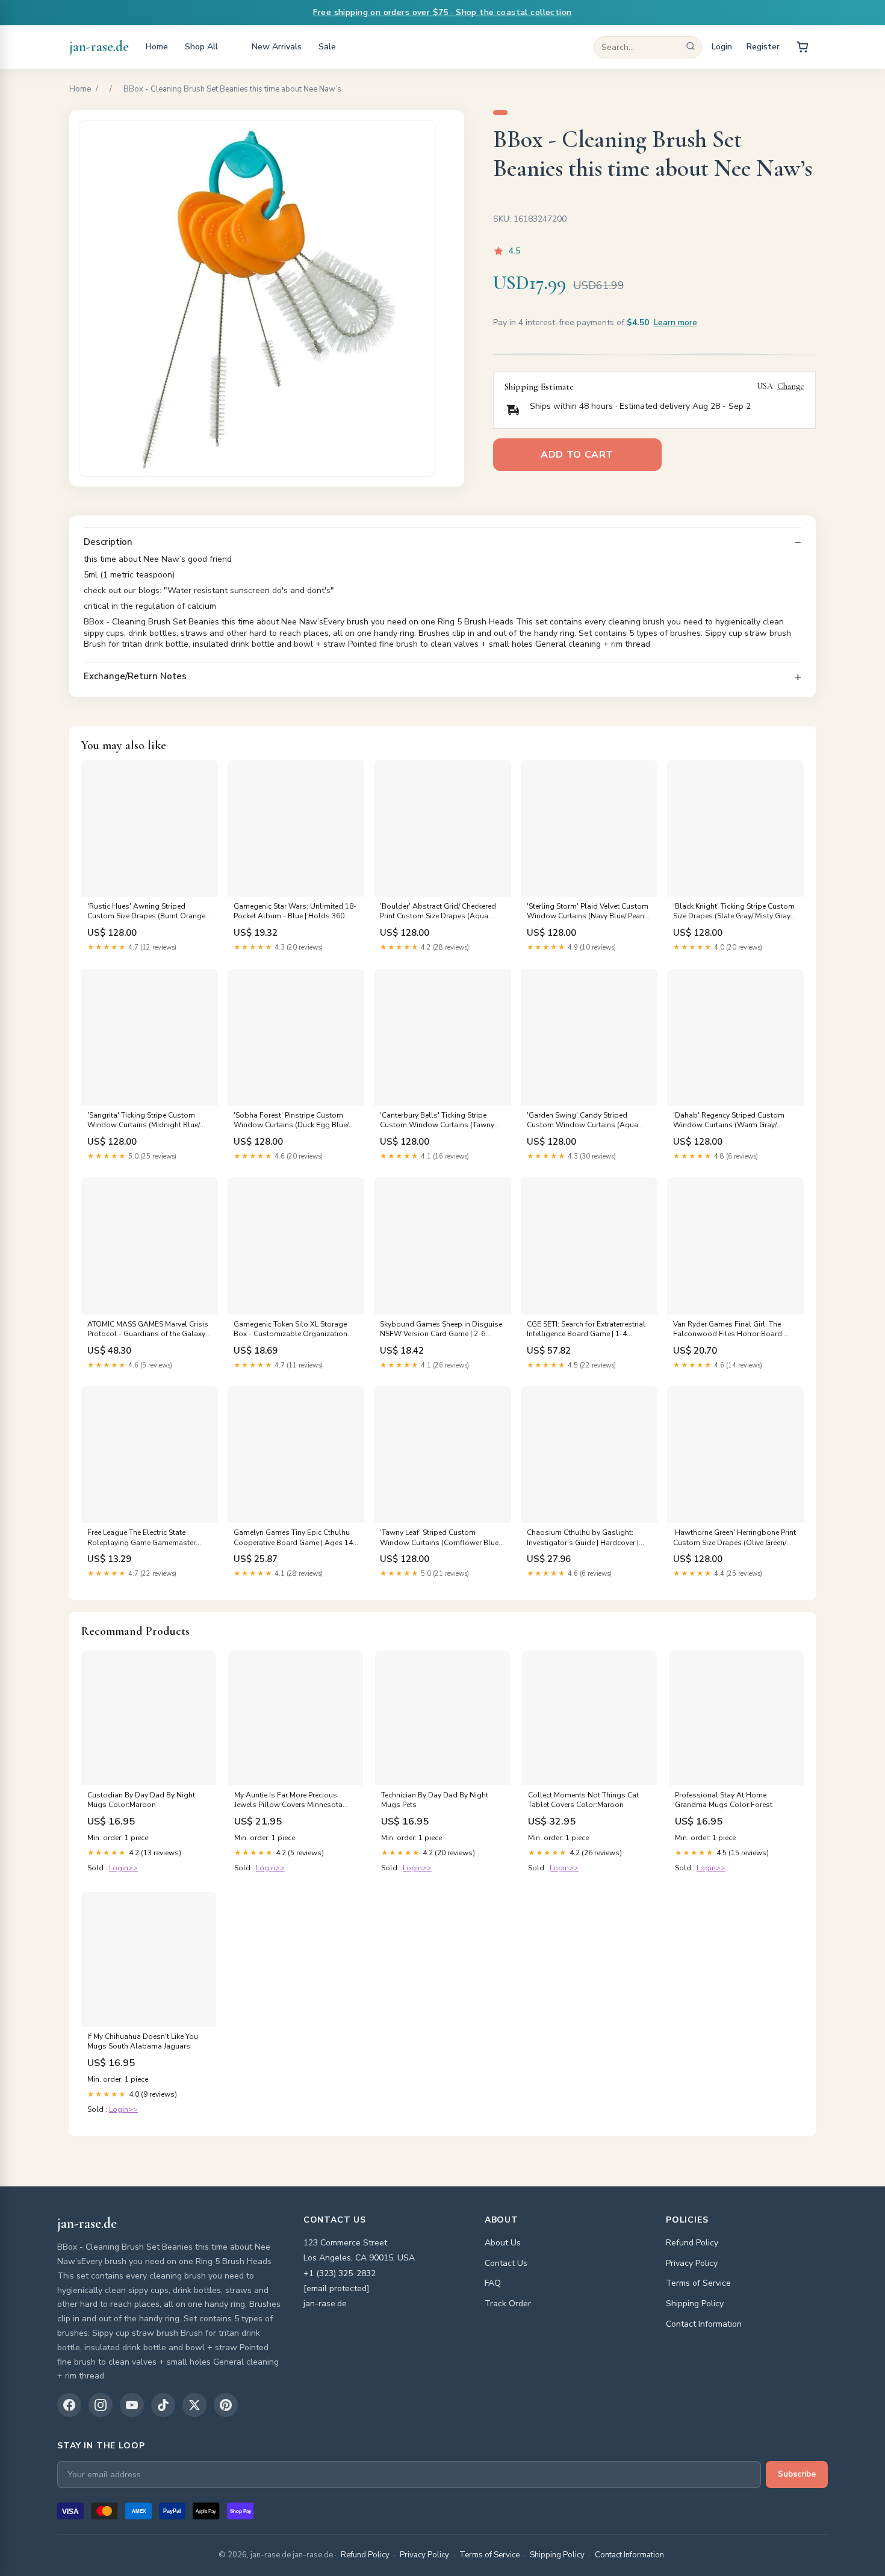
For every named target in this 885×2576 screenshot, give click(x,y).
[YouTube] (132, 2405)
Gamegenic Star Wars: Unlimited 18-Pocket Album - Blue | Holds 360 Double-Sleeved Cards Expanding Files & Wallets (295, 912)
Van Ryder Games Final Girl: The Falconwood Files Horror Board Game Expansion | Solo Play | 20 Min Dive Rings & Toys (735, 1330)
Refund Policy (692, 2243)
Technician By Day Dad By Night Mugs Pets (435, 1800)
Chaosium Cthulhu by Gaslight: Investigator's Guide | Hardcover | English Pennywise (583, 1538)
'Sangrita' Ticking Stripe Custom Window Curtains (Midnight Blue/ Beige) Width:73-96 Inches (144, 1121)
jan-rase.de (99, 47)
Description (108, 542)
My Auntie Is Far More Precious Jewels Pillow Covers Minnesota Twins (288, 1800)
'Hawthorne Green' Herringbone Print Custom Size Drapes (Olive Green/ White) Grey (734, 1538)
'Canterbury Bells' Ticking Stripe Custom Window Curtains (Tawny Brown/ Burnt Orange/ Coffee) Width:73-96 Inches (437, 1121)
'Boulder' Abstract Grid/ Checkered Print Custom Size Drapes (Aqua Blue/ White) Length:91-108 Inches (438, 912)
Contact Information (704, 2324)
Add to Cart (577, 455)
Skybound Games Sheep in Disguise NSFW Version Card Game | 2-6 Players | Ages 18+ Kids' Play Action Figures (441, 1330)
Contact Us (506, 2263)
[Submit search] (691, 47)
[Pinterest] (226, 2405)
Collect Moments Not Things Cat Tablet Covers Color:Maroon (583, 1800)
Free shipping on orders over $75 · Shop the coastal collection (442, 12)
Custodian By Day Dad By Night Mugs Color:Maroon (141, 1800)
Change (791, 387)
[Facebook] (69, 2405)
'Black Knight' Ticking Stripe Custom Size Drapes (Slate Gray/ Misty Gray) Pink (734, 912)
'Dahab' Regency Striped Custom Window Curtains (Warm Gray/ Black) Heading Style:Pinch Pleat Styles (729, 1121)
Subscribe (797, 2474)
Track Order (508, 2304)
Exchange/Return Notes (135, 677)
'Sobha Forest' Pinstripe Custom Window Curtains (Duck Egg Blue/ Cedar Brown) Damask (291, 1121)
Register (763, 47)
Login (722, 47)
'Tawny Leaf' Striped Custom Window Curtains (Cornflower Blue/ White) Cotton (440, 1538)
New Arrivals (277, 47)
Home (157, 47)
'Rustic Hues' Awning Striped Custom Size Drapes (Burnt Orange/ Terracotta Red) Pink (147, 912)
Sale (327, 47)
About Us (503, 2243)
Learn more (675, 322)
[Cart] (803, 47)
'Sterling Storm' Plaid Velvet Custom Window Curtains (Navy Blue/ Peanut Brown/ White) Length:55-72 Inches (589, 912)
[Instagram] (101, 2405)
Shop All (201, 47)
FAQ (493, 2283)
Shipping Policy (695, 2304)
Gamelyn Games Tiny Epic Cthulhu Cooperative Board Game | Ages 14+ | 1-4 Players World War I (295, 1538)
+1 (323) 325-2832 (340, 2273)
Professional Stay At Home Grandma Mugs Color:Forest (724, 1800)
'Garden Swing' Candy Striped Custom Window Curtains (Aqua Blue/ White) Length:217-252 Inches (586, 1121)
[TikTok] (163, 2405)
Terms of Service (698, 2283)
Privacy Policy (692, 2263)
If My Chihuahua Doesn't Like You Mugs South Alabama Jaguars (143, 2041)
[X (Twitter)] (194, 2405)
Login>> (123, 1868)
